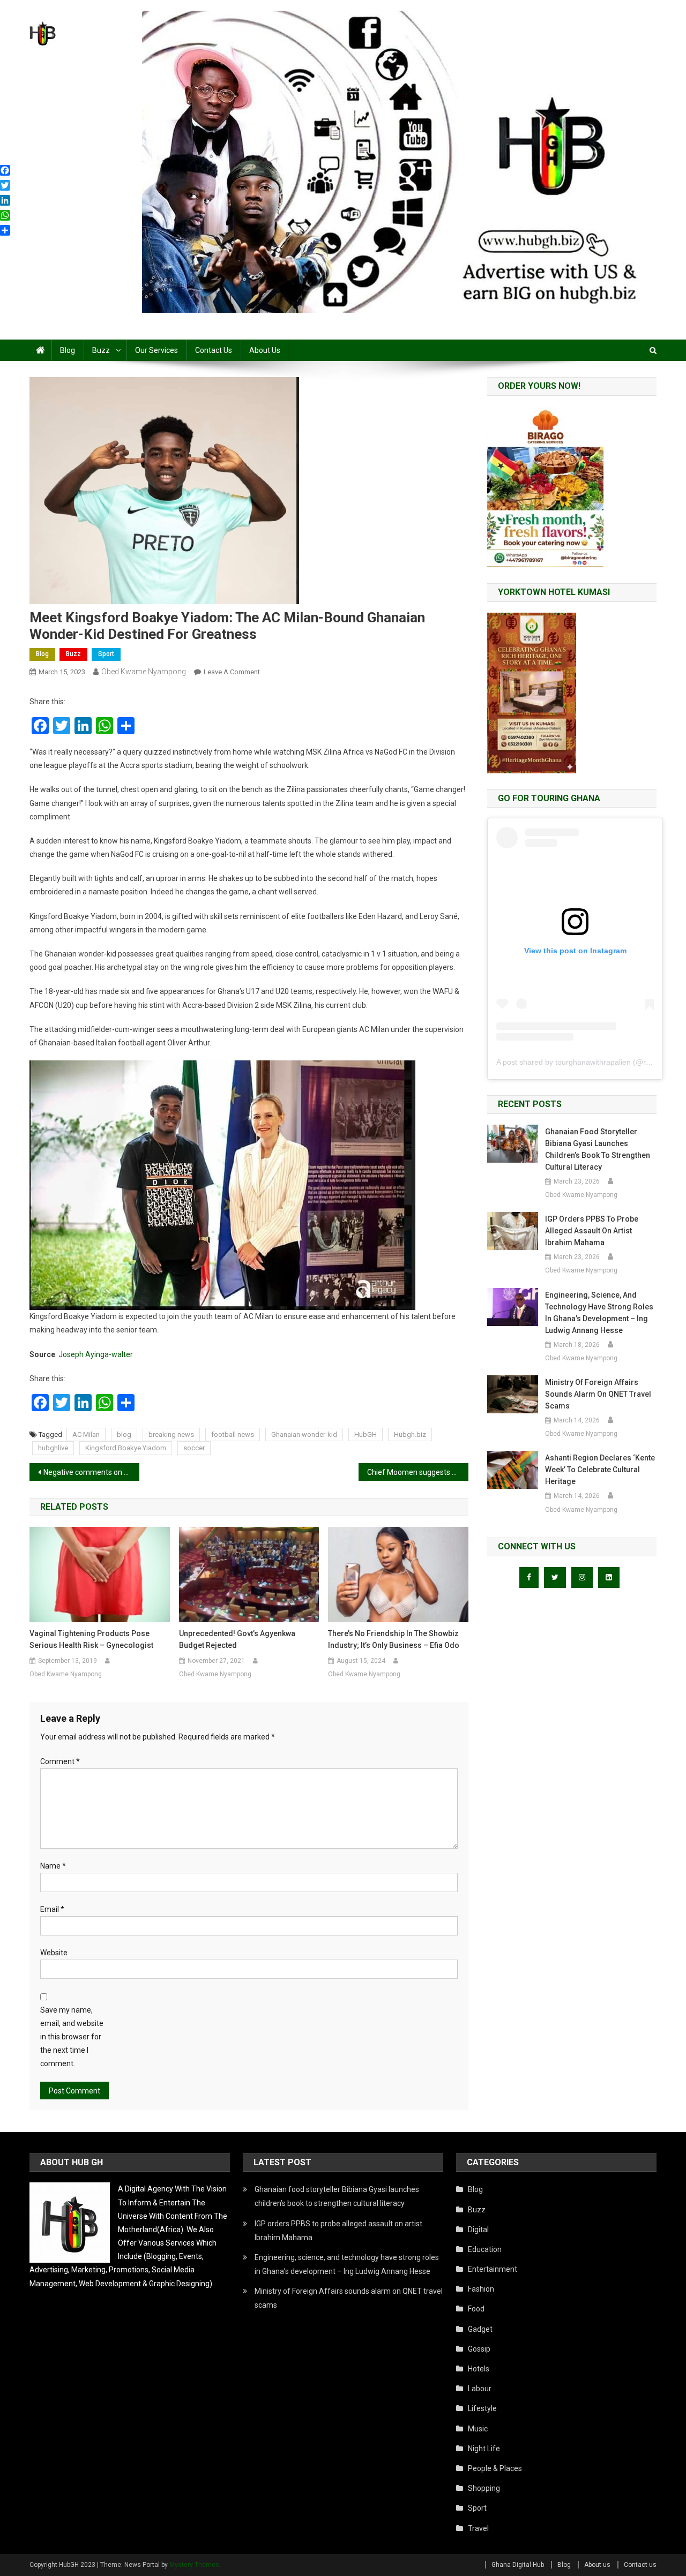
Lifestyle (482, 2408)
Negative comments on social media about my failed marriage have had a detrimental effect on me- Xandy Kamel (91, 1472)
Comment (60, 1761)
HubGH (366, 1434)
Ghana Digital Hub (518, 2565)
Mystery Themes (194, 2565)
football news (233, 1434)
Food (476, 2309)
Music (478, 2429)
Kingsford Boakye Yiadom (126, 1448)
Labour (480, 2389)
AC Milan (86, 1434)
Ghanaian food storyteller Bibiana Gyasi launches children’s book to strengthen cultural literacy (598, 1149)
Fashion (481, 2289)
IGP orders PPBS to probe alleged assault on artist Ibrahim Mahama (592, 1231)
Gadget (480, 2329)
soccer (194, 1448)
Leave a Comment (232, 672)
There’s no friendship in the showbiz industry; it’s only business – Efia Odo (394, 1639)
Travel (478, 2528)
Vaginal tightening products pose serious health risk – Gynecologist (91, 1639)
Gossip (479, 2349)
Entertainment (493, 2269)
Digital (478, 2229)
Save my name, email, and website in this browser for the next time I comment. (72, 2037)
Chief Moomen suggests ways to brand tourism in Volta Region (418, 1472)
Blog (68, 350)
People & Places (495, 2468)
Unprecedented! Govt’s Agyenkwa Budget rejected (237, 1639)
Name (53, 1866)
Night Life (484, 2449)
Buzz (101, 350)
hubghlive (53, 1448)
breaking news (171, 1434)
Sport (106, 654)
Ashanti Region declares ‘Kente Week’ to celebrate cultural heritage (600, 1470)
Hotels (479, 2369)
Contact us (214, 350)
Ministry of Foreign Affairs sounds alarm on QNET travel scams (598, 1394)
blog (124, 1434)
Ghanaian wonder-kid (304, 1434)
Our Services (156, 350)
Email (52, 1909)
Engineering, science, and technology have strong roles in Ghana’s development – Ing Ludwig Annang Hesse (599, 1313)
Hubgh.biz (410, 1434)
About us (265, 350)
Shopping (484, 2488)
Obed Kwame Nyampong (144, 672)
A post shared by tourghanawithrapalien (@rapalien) (585, 1062)
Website (54, 1953)
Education (485, 2249)
